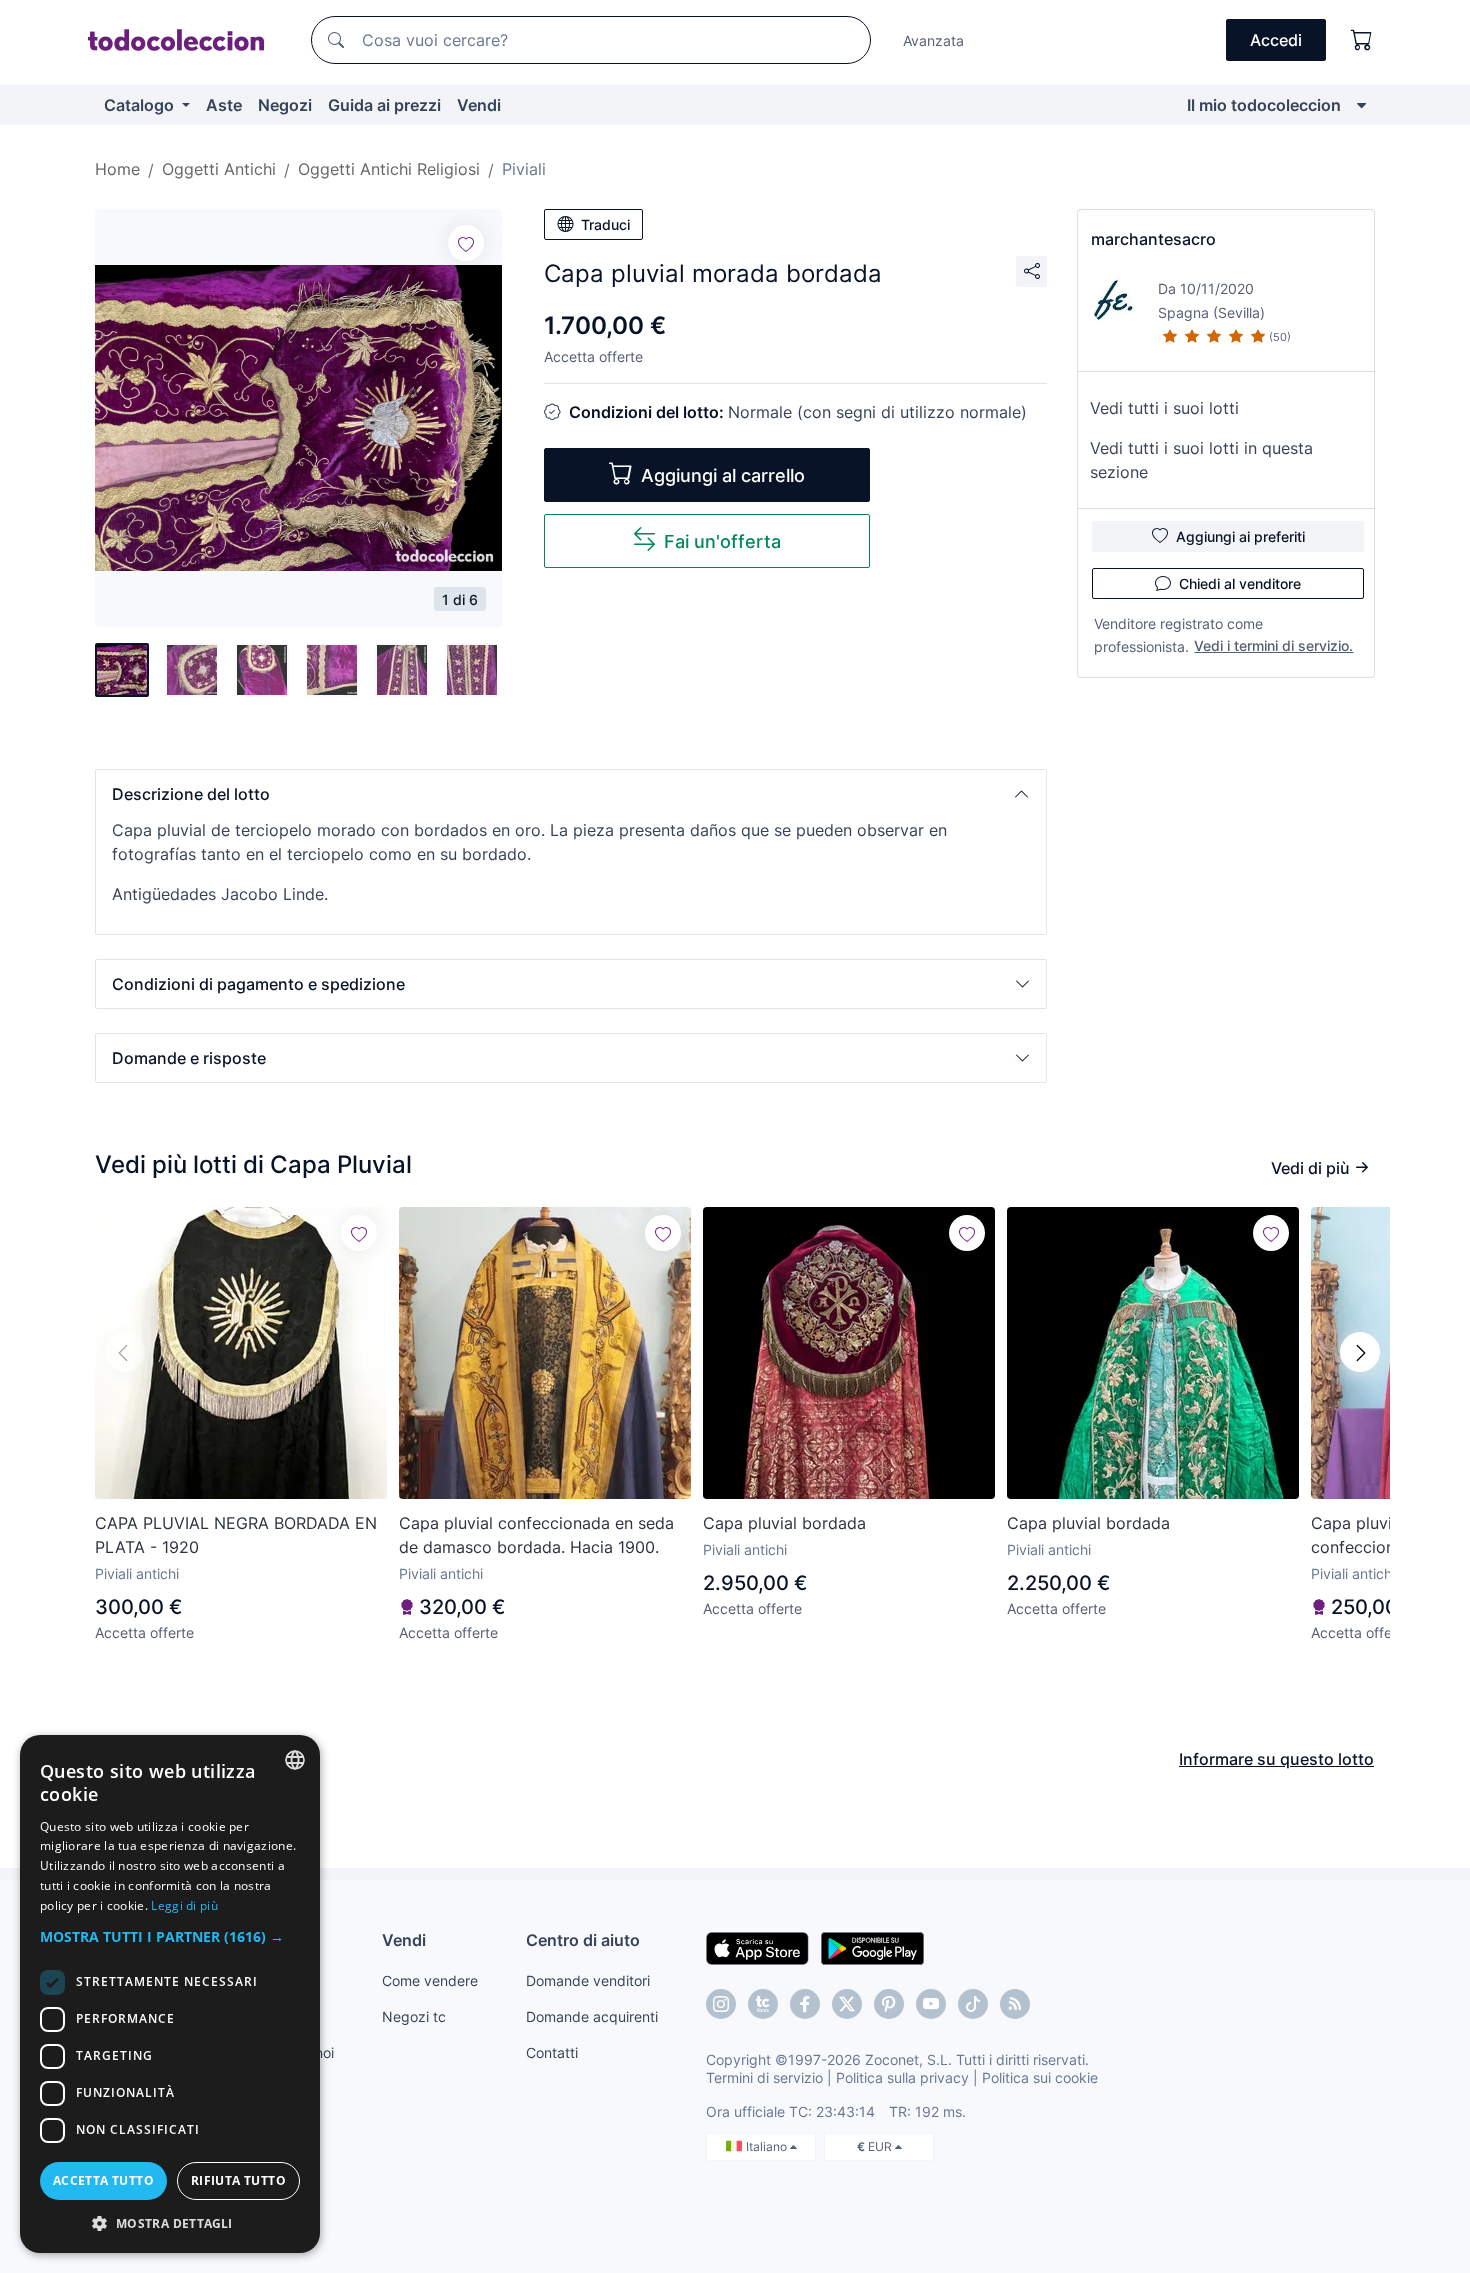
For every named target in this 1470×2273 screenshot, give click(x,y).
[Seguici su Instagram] (721, 2004)
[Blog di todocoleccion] (1015, 2004)
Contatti (552, 2052)
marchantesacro (1153, 239)
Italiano (768, 2146)
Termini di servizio (764, 2077)
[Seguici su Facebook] (805, 2004)
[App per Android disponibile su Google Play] (872, 1947)
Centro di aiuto (583, 1940)
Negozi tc (414, 2016)
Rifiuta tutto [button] (238, 2180)
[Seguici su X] (847, 2004)
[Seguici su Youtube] (931, 2004)
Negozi (285, 105)
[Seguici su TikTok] (973, 2004)
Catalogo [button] (141, 105)
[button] (571, 794)
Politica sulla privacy (902, 2077)
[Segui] (466, 243)
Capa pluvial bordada (784, 1523)
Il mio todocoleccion (1264, 105)
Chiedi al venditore (1240, 583)
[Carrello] (1362, 40)
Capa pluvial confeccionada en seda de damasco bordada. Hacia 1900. (536, 1535)
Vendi (479, 105)
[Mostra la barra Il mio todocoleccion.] (1361, 105)
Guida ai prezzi (384, 105)
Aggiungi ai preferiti (1240, 536)
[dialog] (170, 1994)
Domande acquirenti (592, 2016)
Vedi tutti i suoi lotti (1164, 408)
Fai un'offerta (722, 541)
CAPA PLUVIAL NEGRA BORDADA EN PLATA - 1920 (236, 1535)
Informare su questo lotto (1276, 1759)
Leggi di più (184, 1905)
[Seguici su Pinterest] (889, 2004)
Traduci (605, 224)
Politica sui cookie (1040, 2077)
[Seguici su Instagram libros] (763, 2004)
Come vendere (430, 1980)
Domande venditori (588, 1980)
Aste (224, 105)
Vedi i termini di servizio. (1273, 645)
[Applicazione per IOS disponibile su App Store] (757, 1947)
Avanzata (933, 40)
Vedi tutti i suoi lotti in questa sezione (1201, 460)
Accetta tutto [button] (103, 2180)
